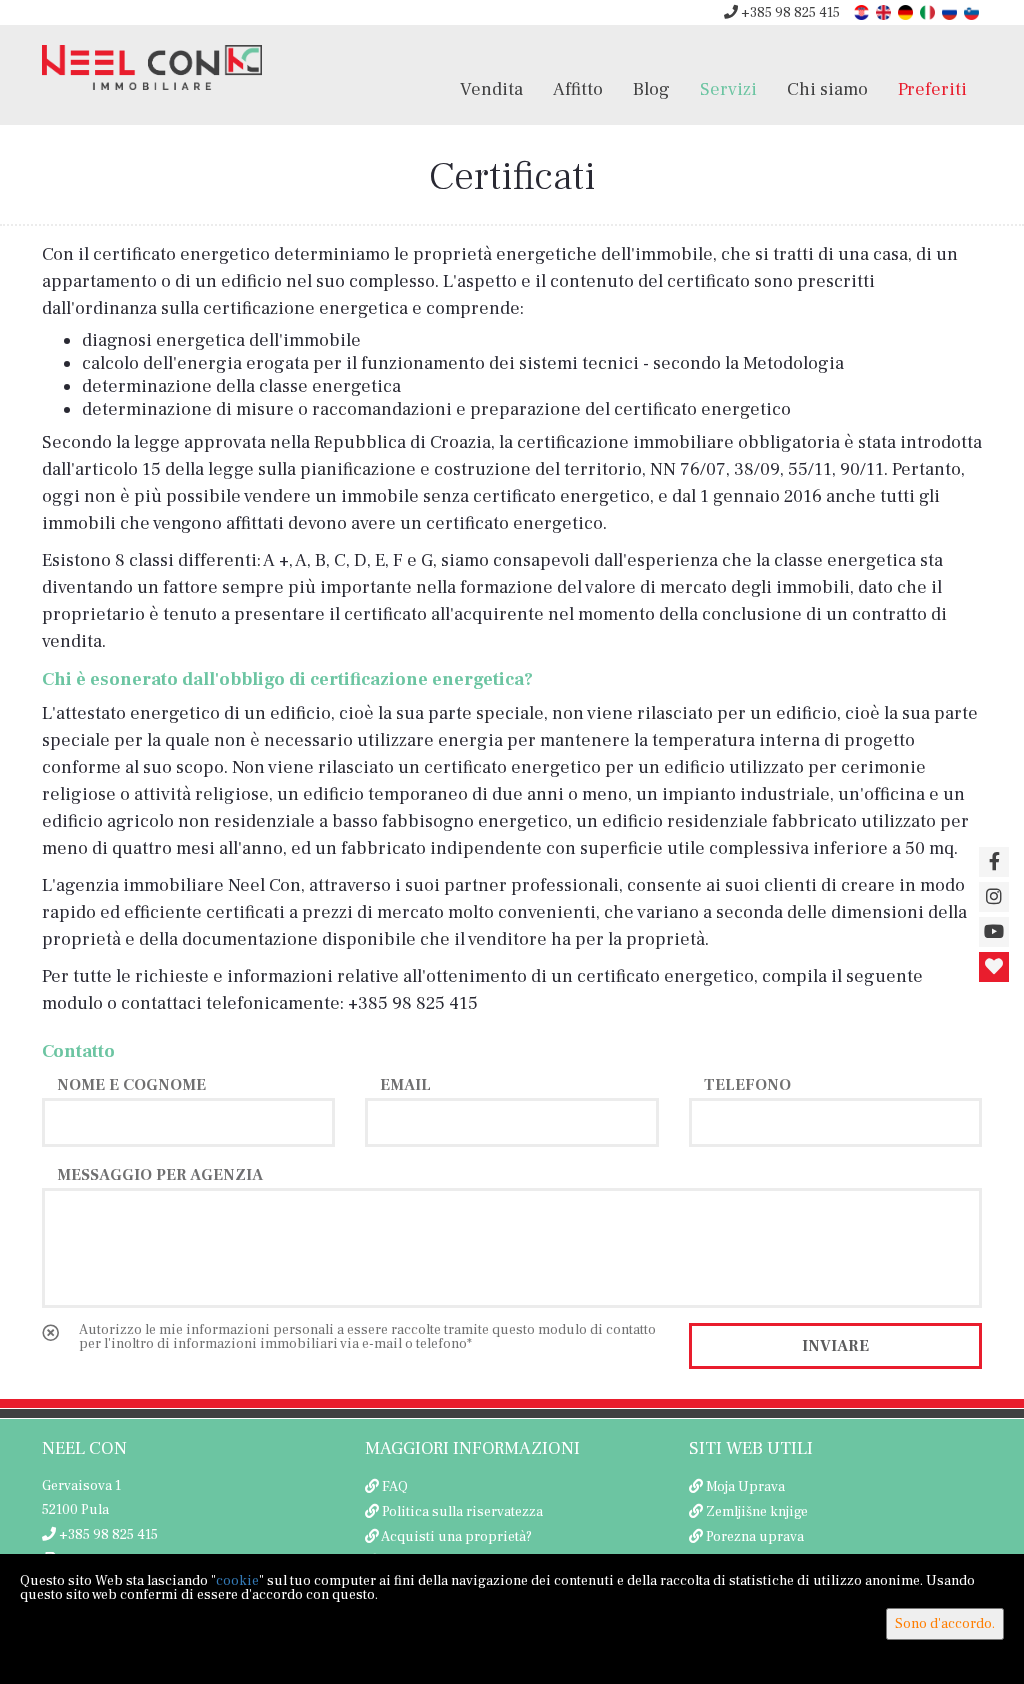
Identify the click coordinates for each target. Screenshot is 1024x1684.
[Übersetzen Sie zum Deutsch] (907, 11)
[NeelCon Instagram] (994, 897)
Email (405, 1084)
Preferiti (932, 89)
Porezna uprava (755, 1537)
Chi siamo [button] (827, 89)
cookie (237, 1581)
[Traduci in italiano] (929, 11)
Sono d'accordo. (945, 1624)
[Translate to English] (885, 11)
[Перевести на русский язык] (951, 11)
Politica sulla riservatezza (462, 1512)
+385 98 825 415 (789, 13)
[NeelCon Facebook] (994, 862)
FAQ (395, 1487)
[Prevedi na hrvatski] (863, 11)
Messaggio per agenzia (160, 1174)
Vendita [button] (491, 89)
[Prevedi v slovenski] (973, 11)
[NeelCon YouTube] (994, 932)
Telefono (747, 1084)
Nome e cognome (131, 1084)
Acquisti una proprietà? (456, 1537)
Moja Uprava (745, 1487)
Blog (651, 89)
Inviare (835, 1346)
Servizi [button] (728, 89)
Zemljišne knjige (757, 1512)
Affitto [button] (578, 89)
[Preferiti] (994, 967)
